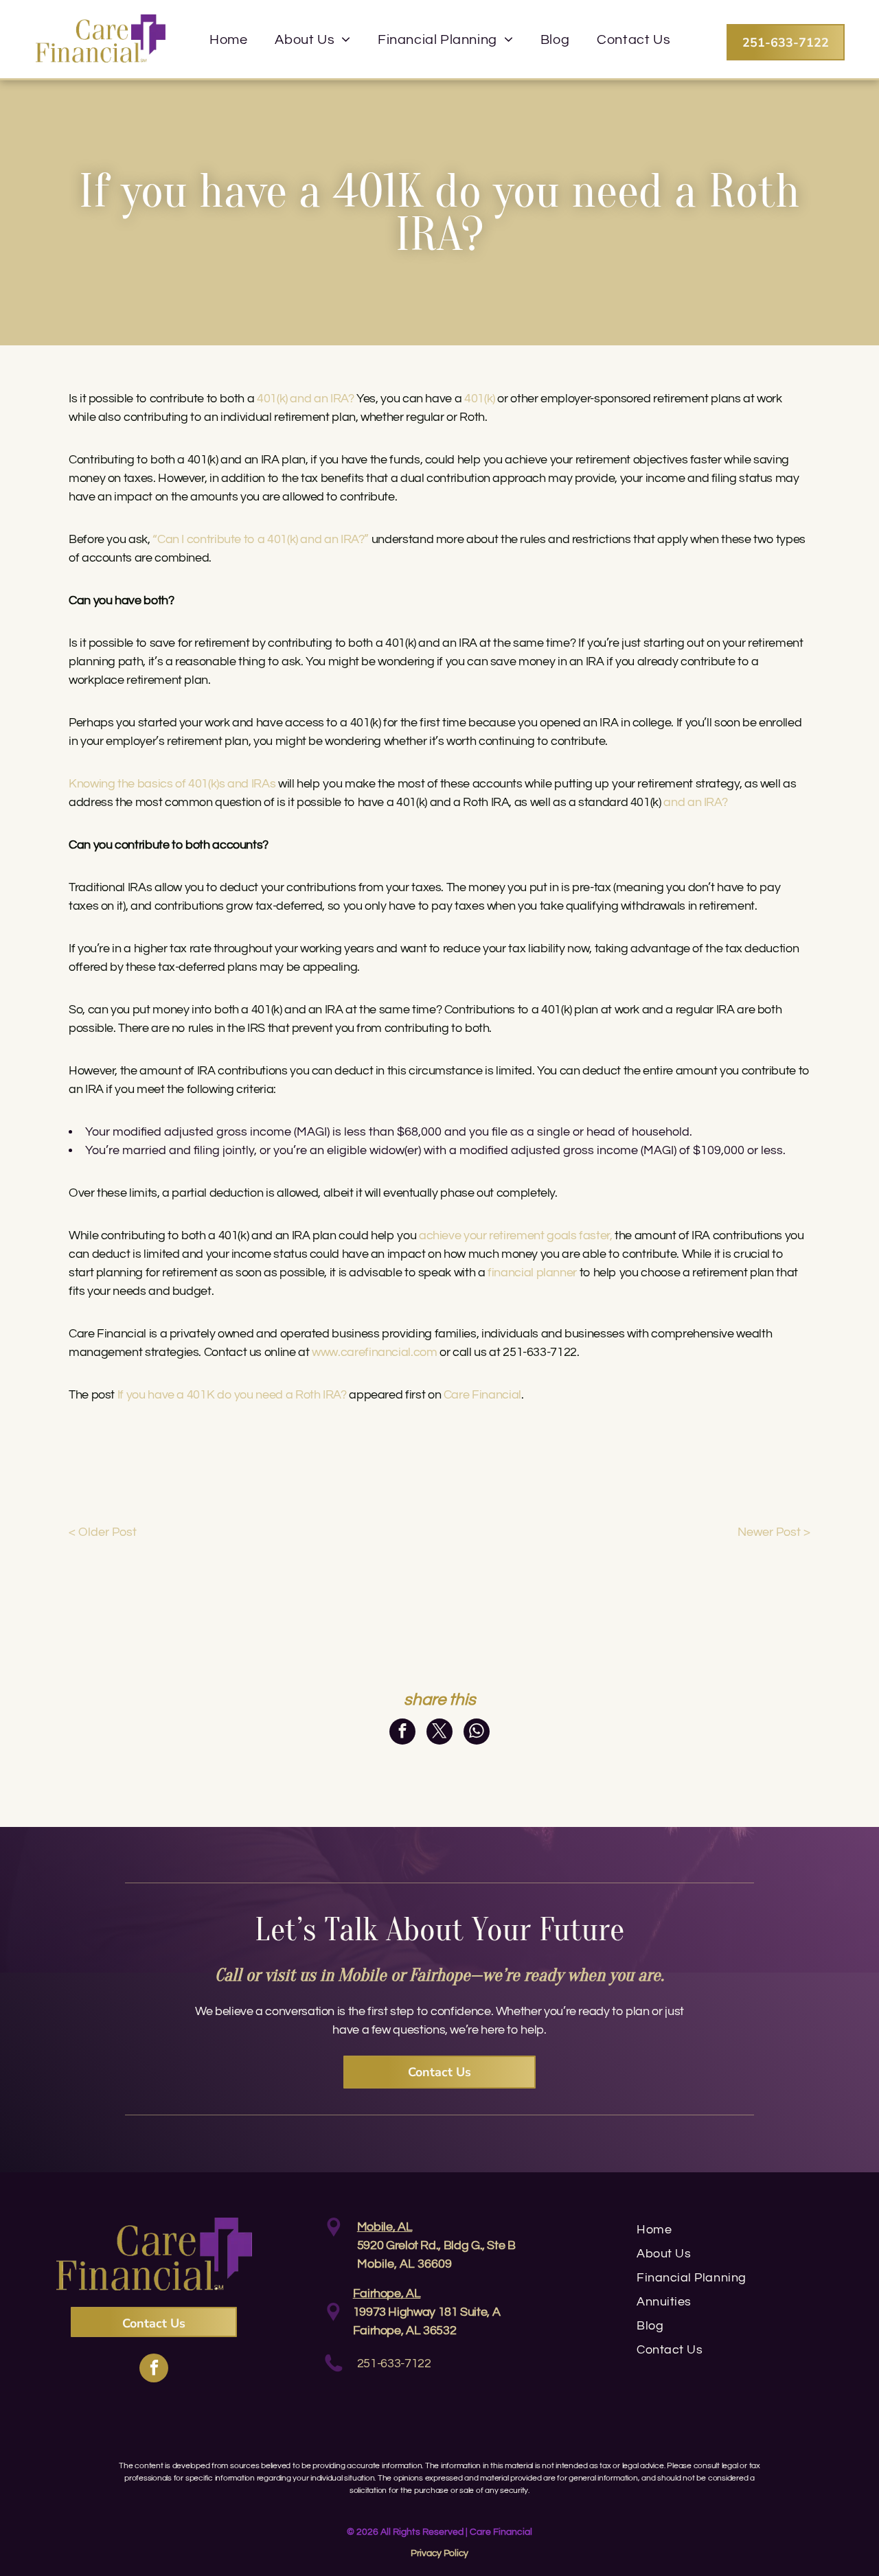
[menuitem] (228, 40)
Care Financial (482, 1395)
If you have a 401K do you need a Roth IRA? (232, 1395)
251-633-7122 (394, 2364)
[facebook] (154, 2370)
